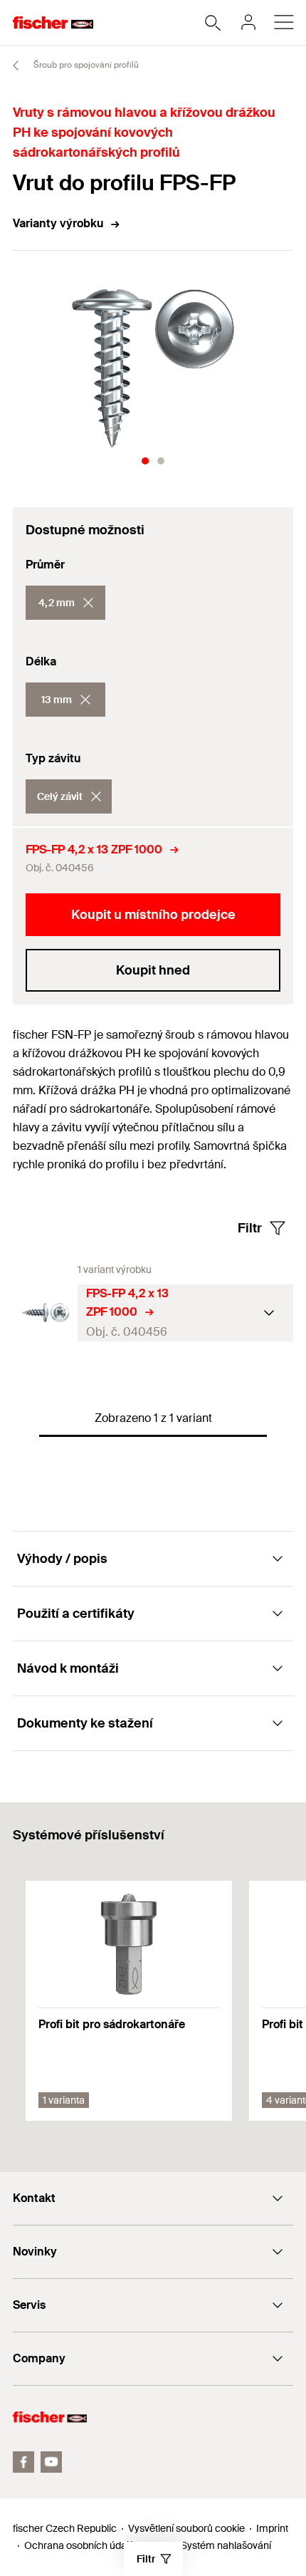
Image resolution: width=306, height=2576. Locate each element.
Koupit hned (153, 970)
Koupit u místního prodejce (153, 915)
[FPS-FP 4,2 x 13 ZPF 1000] (45, 1313)
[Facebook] (23, 2462)
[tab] (145, 461)
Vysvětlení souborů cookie (186, 2528)
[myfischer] (248, 22)
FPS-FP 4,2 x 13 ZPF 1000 (94, 850)
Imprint (272, 2528)
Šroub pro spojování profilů (85, 65)
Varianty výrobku (58, 223)
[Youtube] (51, 2462)
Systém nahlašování (226, 2545)
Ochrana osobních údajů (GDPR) (97, 2545)
